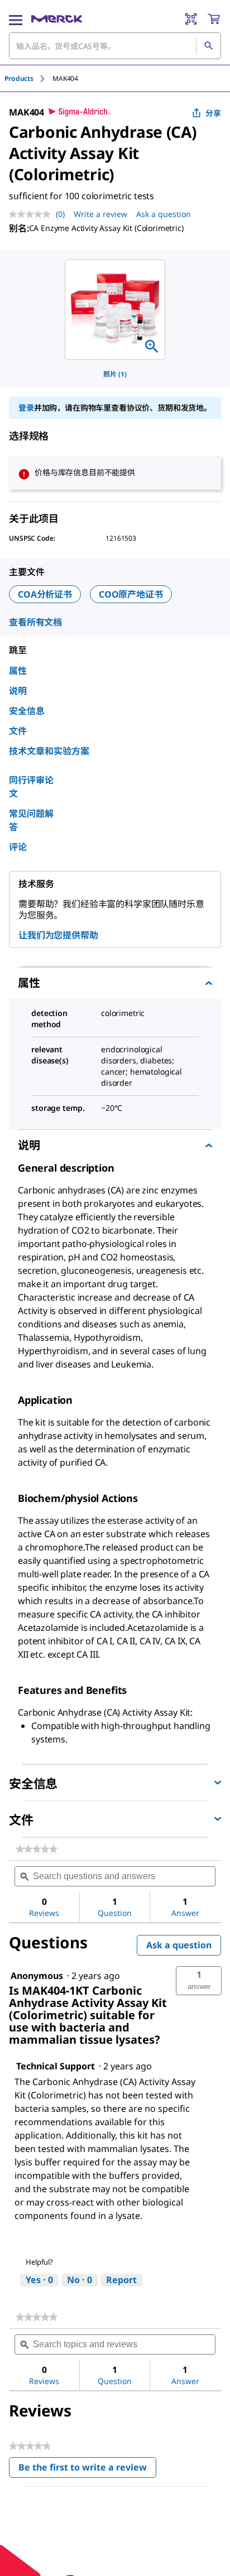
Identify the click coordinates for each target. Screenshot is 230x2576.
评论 (18, 847)
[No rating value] (32, 214)
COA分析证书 (45, 594)
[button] (199, 1981)
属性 (18, 671)
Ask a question (164, 214)
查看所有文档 (35, 622)
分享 (213, 113)
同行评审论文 (31, 787)
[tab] (28, 78)
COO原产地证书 (131, 594)
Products (19, 78)
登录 (26, 408)
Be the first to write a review (87, 2470)
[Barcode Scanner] (191, 19)
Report (121, 2280)
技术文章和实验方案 (49, 751)
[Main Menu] (16, 19)
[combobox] (115, 46)
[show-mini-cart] (214, 19)
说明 (18, 691)
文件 (18, 731)
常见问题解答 (31, 820)
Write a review (100, 214)
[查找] (208, 46)
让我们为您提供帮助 (58, 935)
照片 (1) (115, 374)
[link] (37, 1849)
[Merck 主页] (57, 19)
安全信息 (27, 711)
